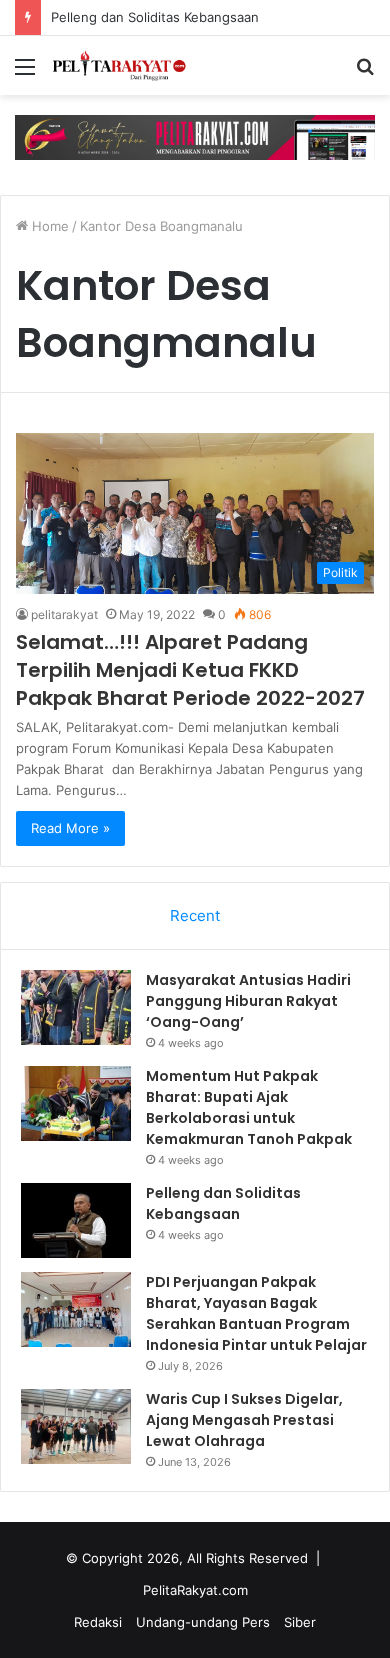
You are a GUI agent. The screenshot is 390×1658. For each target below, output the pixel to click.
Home (48, 226)
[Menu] (25, 73)
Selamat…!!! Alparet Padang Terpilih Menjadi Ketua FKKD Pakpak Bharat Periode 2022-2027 (190, 670)
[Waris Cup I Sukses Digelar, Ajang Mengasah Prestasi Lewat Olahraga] (76, 1426)
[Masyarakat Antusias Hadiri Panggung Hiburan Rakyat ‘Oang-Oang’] (76, 1007)
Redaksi (98, 1622)
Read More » (70, 828)
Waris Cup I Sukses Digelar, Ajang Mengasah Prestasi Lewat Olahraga (244, 1420)
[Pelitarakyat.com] (130, 65)
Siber (300, 1622)
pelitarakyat (64, 614)
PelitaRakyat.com (195, 1590)
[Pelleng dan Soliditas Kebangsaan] (76, 1220)
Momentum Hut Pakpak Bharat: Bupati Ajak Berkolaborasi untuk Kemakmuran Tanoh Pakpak (249, 1107)
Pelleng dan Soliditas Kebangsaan (155, 17)
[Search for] (365, 73)
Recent (195, 915)
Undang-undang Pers (203, 1622)
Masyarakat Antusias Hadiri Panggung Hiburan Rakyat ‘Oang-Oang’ (248, 1001)
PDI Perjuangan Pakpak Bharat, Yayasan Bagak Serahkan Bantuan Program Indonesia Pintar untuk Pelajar (256, 1313)
